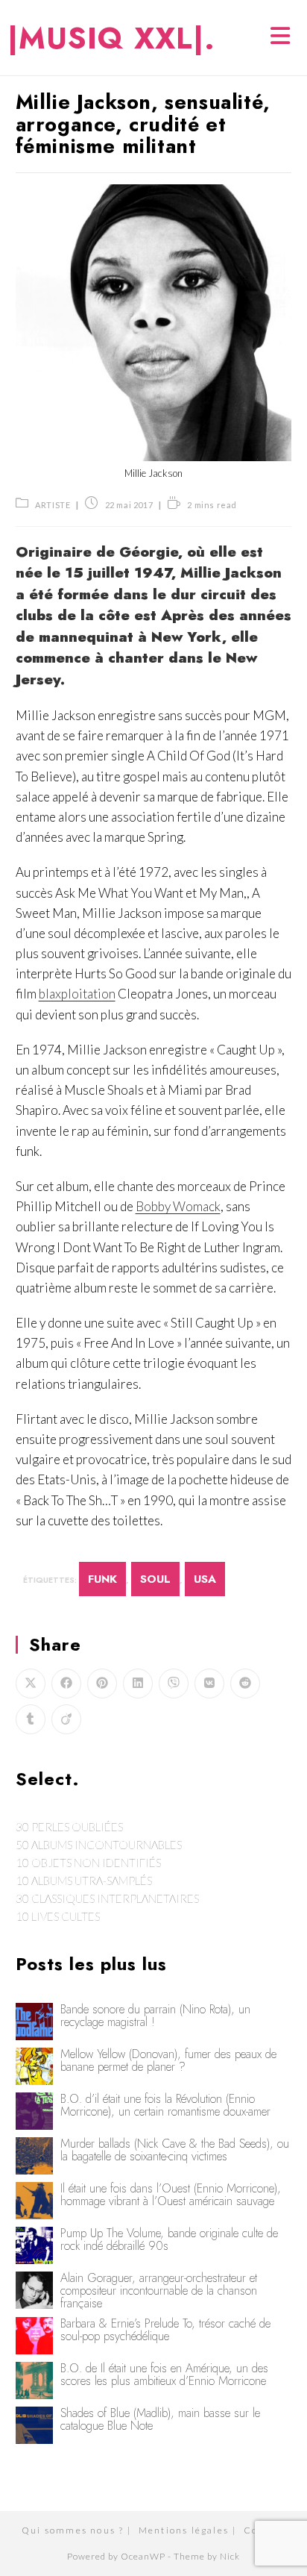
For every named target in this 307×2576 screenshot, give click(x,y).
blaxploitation (77, 994)
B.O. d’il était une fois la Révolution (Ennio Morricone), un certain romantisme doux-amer (165, 2105)
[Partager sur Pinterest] (102, 1684)
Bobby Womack (178, 1206)
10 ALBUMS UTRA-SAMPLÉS (84, 1881)
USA (205, 1579)
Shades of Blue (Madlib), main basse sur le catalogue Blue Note (160, 2419)
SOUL (155, 1579)
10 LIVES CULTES (58, 1916)
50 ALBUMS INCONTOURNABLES (99, 1845)
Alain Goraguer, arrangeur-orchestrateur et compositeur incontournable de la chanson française (159, 2291)
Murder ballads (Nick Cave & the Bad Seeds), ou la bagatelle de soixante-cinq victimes (175, 2150)
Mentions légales (184, 2530)
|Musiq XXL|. (111, 38)
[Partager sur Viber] (174, 1684)
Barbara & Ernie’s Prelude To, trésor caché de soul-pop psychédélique (165, 2330)
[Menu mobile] (281, 38)
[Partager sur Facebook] (66, 1684)
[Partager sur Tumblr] (31, 1719)
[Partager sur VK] (209, 1684)
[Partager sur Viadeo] (66, 1719)
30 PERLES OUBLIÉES (69, 1827)
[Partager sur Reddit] (245, 1684)
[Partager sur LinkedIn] (138, 1684)
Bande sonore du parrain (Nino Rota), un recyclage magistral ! (155, 2016)
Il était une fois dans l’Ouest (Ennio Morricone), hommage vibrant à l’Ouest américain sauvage (171, 2195)
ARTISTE (53, 505)
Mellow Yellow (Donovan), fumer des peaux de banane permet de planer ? (168, 2060)
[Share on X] (31, 1684)
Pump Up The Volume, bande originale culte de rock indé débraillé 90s (169, 2239)
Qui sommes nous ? (73, 2530)
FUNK (102, 1579)
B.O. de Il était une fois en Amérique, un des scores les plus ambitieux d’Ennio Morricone (164, 2375)
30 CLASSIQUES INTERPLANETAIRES (107, 1898)
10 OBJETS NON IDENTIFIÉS (88, 1863)
